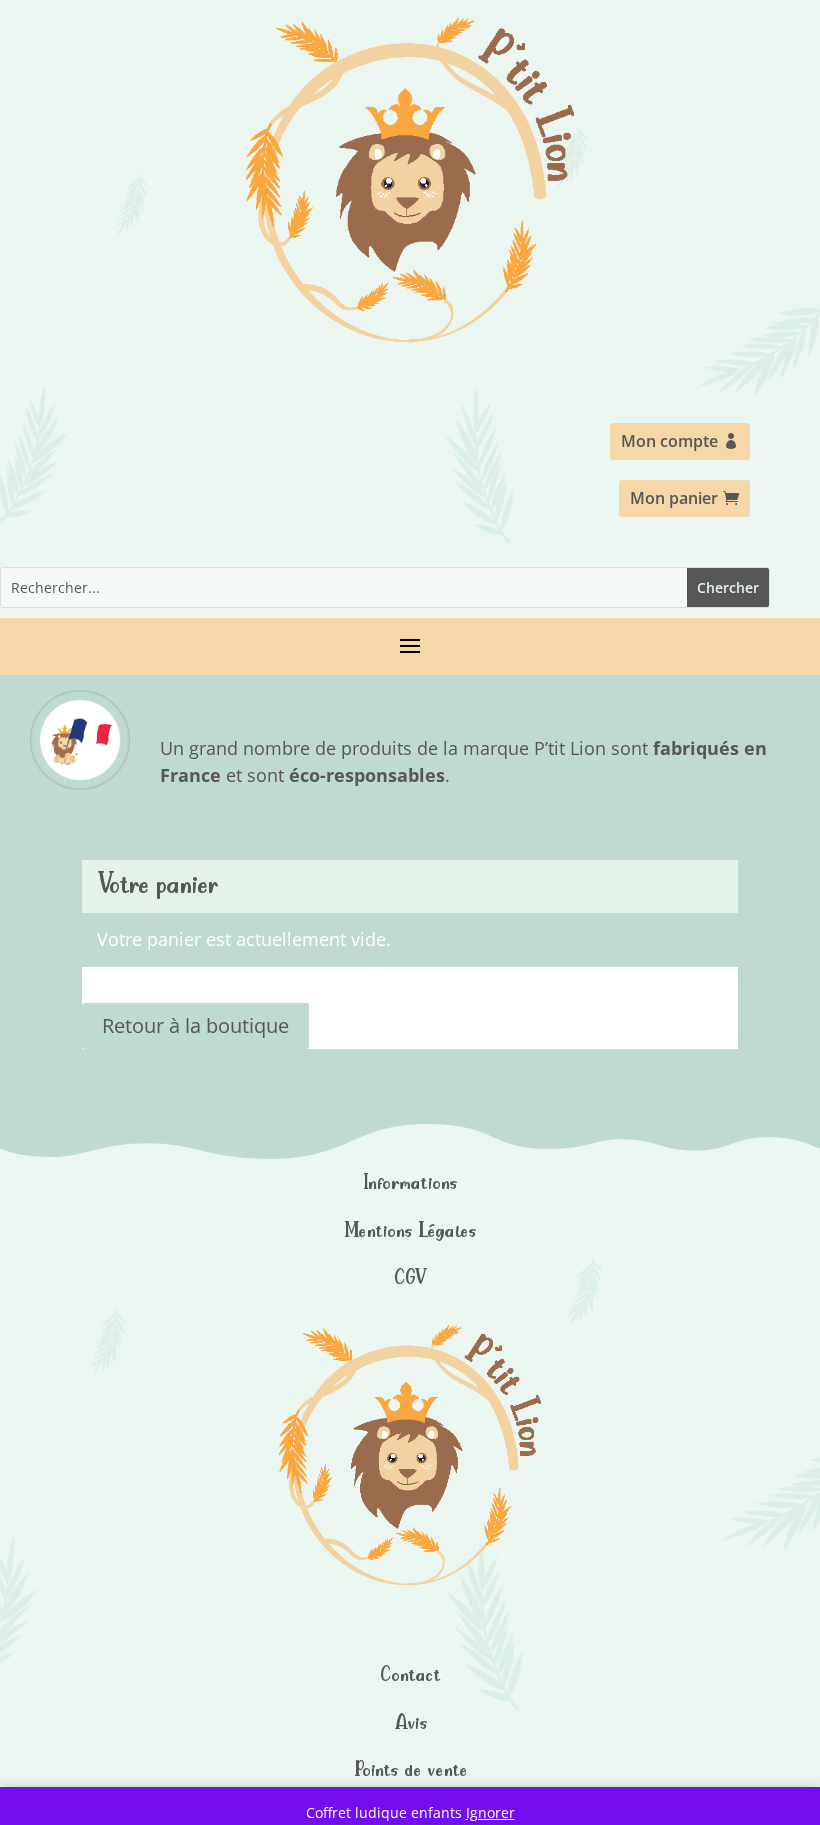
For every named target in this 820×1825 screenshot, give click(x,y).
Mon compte (669, 441)
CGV (410, 1276)
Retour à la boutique (195, 1025)
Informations (410, 1181)
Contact (410, 1673)
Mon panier (674, 498)
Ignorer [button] (490, 1812)
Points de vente (410, 1768)
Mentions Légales (410, 1229)
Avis (410, 1721)
